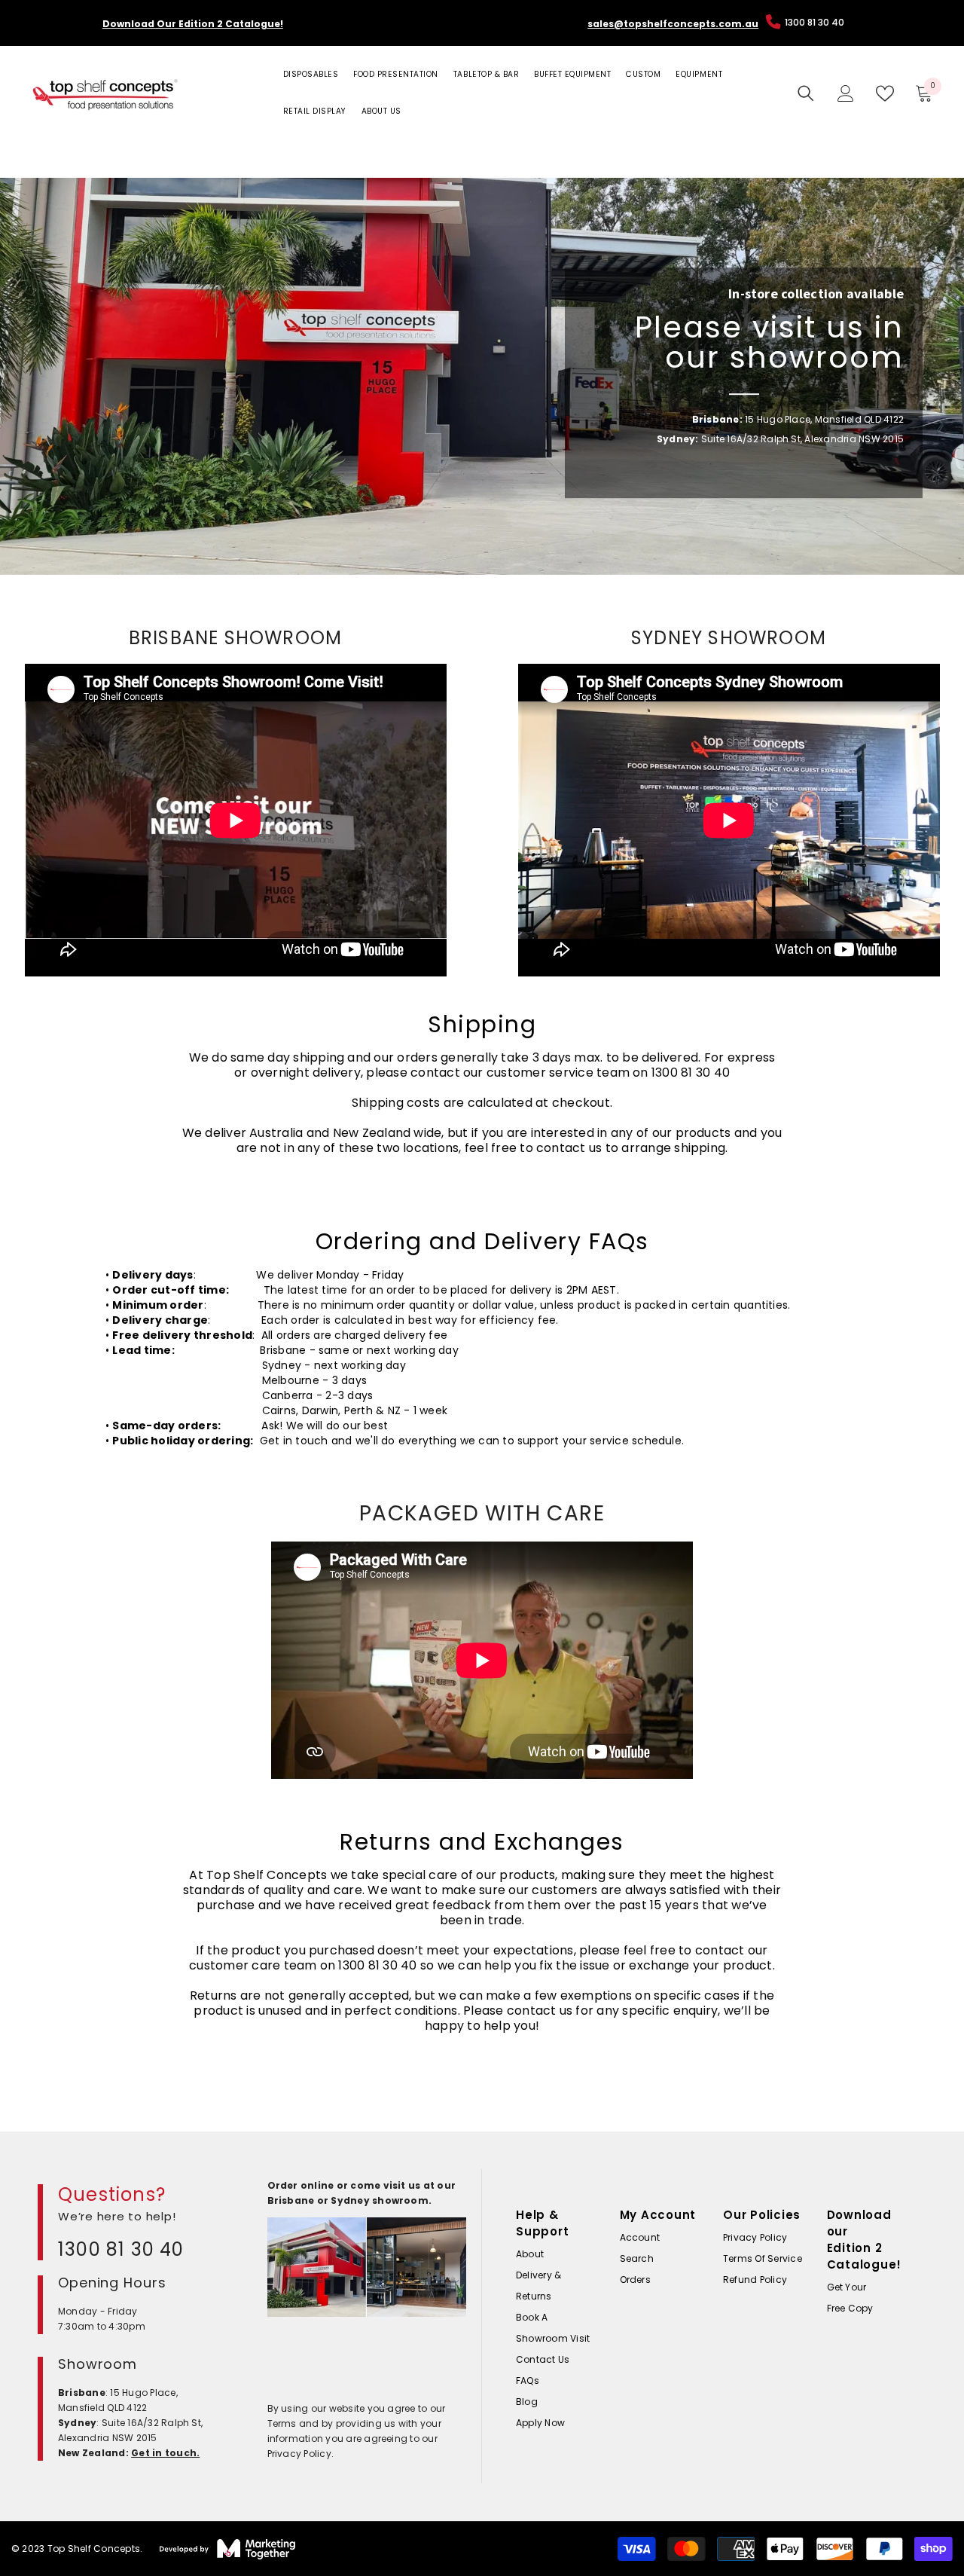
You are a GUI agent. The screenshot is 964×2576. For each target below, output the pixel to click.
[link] (482, 376)
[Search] (806, 93)
